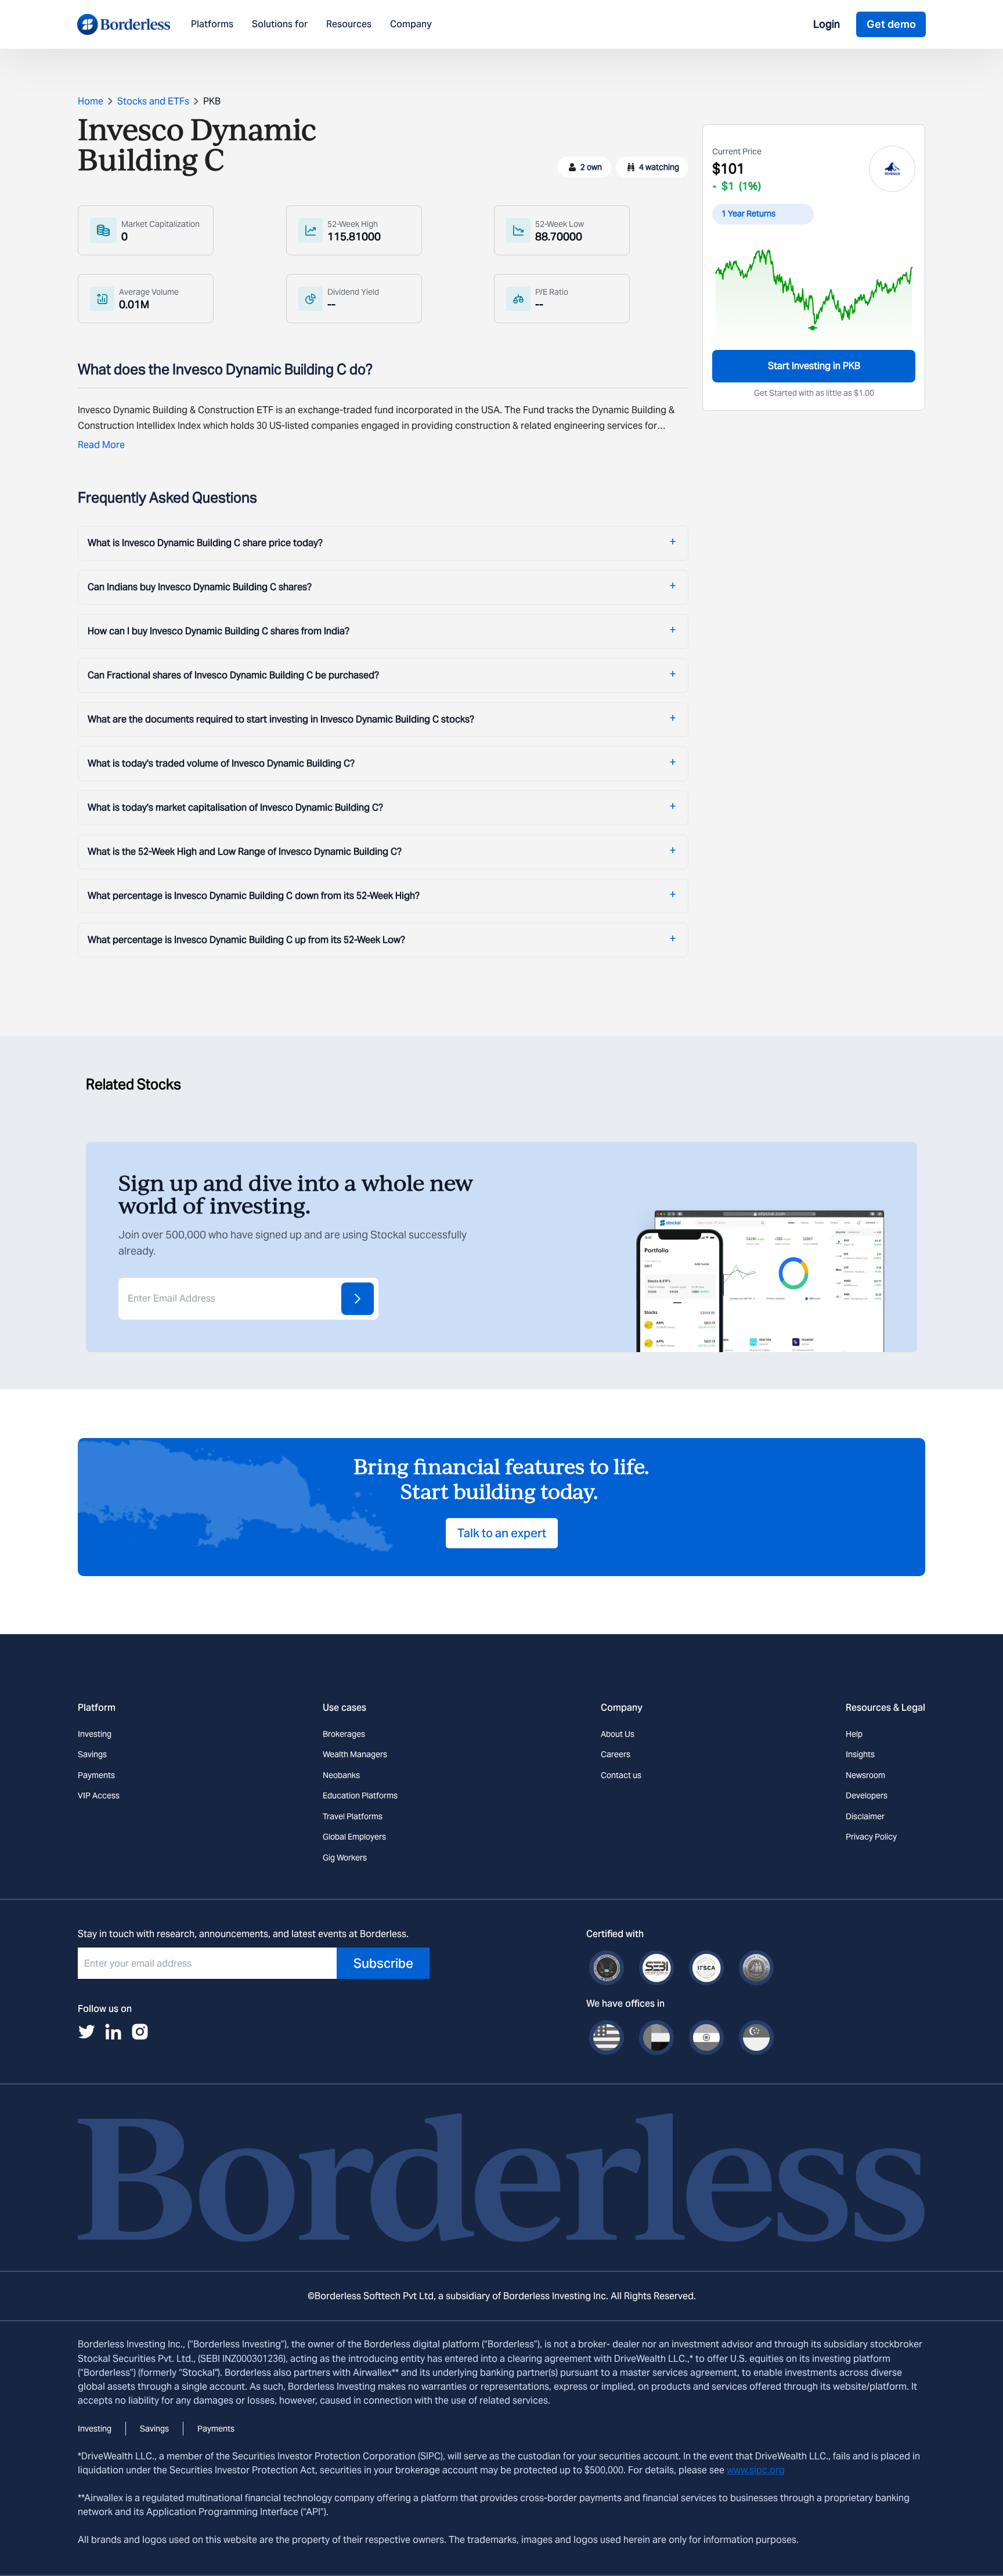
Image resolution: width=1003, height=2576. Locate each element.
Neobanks (341, 1775)
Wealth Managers (355, 1754)
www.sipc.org (756, 2470)
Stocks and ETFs (153, 101)
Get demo (891, 24)
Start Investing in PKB (814, 366)
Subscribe (383, 1963)
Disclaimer (865, 1816)
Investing (95, 1734)
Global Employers (354, 1837)
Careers (616, 1754)
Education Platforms (360, 1795)
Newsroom (865, 1775)
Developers (867, 1795)
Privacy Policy (871, 1837)
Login (827, 24)
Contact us (621, 1775)
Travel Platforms (353, 1816)
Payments (96, 1775)
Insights (860, 1754)
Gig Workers (345, 1858)
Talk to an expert (502, 1533)
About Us (618, 1734)
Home (91, 101)
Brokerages (344, 1734)
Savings (92, 1754)
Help (854, 1734)
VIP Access (99, 1795)
